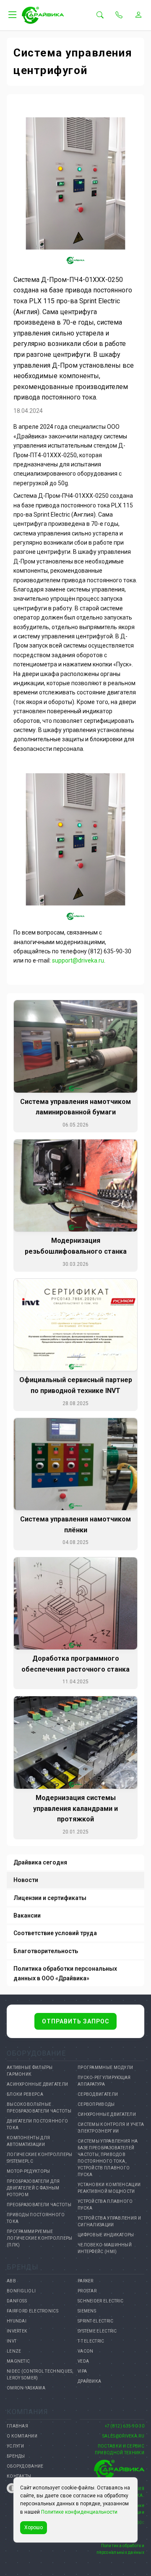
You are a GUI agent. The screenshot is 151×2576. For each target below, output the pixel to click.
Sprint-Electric (96, 2321)
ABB (11, 2281)
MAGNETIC (18, 2361)
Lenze (14, 2351)
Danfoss (17, 2301)
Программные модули (105, 2068)
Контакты (19, 2476)
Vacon (86, 2351)
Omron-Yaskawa (26, 2388)
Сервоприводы (96, 2104)
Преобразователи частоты (39, 2205)
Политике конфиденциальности (79, 2512)
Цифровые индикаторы (106, 2235)
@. (78, 960)
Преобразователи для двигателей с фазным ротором (33, 2188)
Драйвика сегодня (40, 1862)
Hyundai (17, 2321)
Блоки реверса (25, 2094)
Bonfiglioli (21, 2291)
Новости (26, 1880)
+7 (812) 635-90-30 (125, 2426)
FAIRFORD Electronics (33, 2311)
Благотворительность (46, 1951)
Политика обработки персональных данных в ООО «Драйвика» (65, 1973)
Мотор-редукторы (29, 2171)
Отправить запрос (75, 2021)
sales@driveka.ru (123, 2436)
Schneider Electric (100, 2301)
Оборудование (25, 2466)
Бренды (16, 2456)
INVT (12, 2341)
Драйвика (89, 2381)
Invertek (17, 2331)
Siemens (87, 2311)
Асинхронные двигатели (37, 2084)
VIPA (82, 2371)
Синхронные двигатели (107, 2114)
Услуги (16, 2446)
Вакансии (27, 1915)
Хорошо (34, 2527)
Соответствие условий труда (55, 1933)
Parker (86, 2281)
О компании (22, 2436)
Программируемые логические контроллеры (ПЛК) (40, 2238)
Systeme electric (97, 2331)
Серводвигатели (98, 2094)
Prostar (87, 2291)
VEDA (83, 2361)
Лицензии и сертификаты (50, 1898)
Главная (17, 2426)
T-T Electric (91, 2341)
